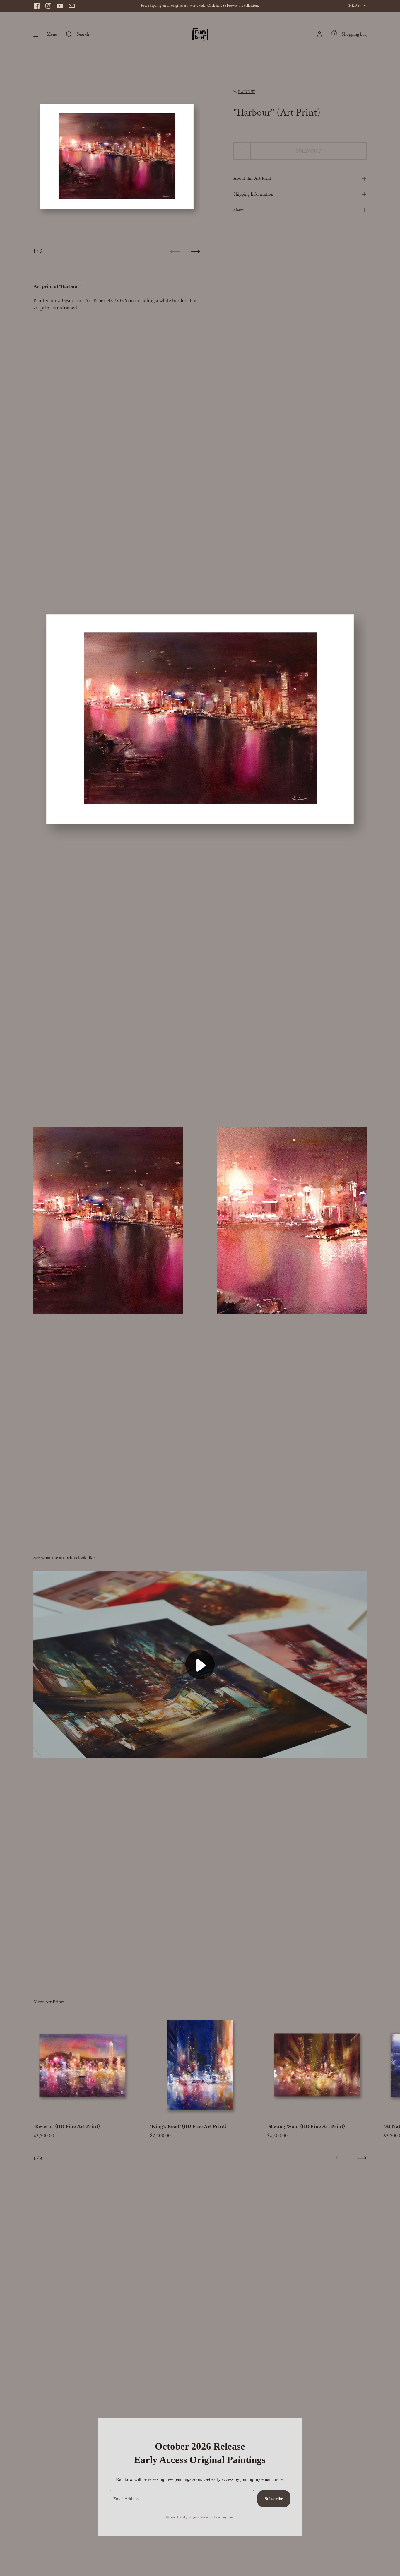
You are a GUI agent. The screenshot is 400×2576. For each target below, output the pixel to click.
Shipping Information (253, 194)
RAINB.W (247, 92)
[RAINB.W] (200, 34)
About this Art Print (252, 179)
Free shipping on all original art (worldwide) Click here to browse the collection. (200, 6)
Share (239, 210)
